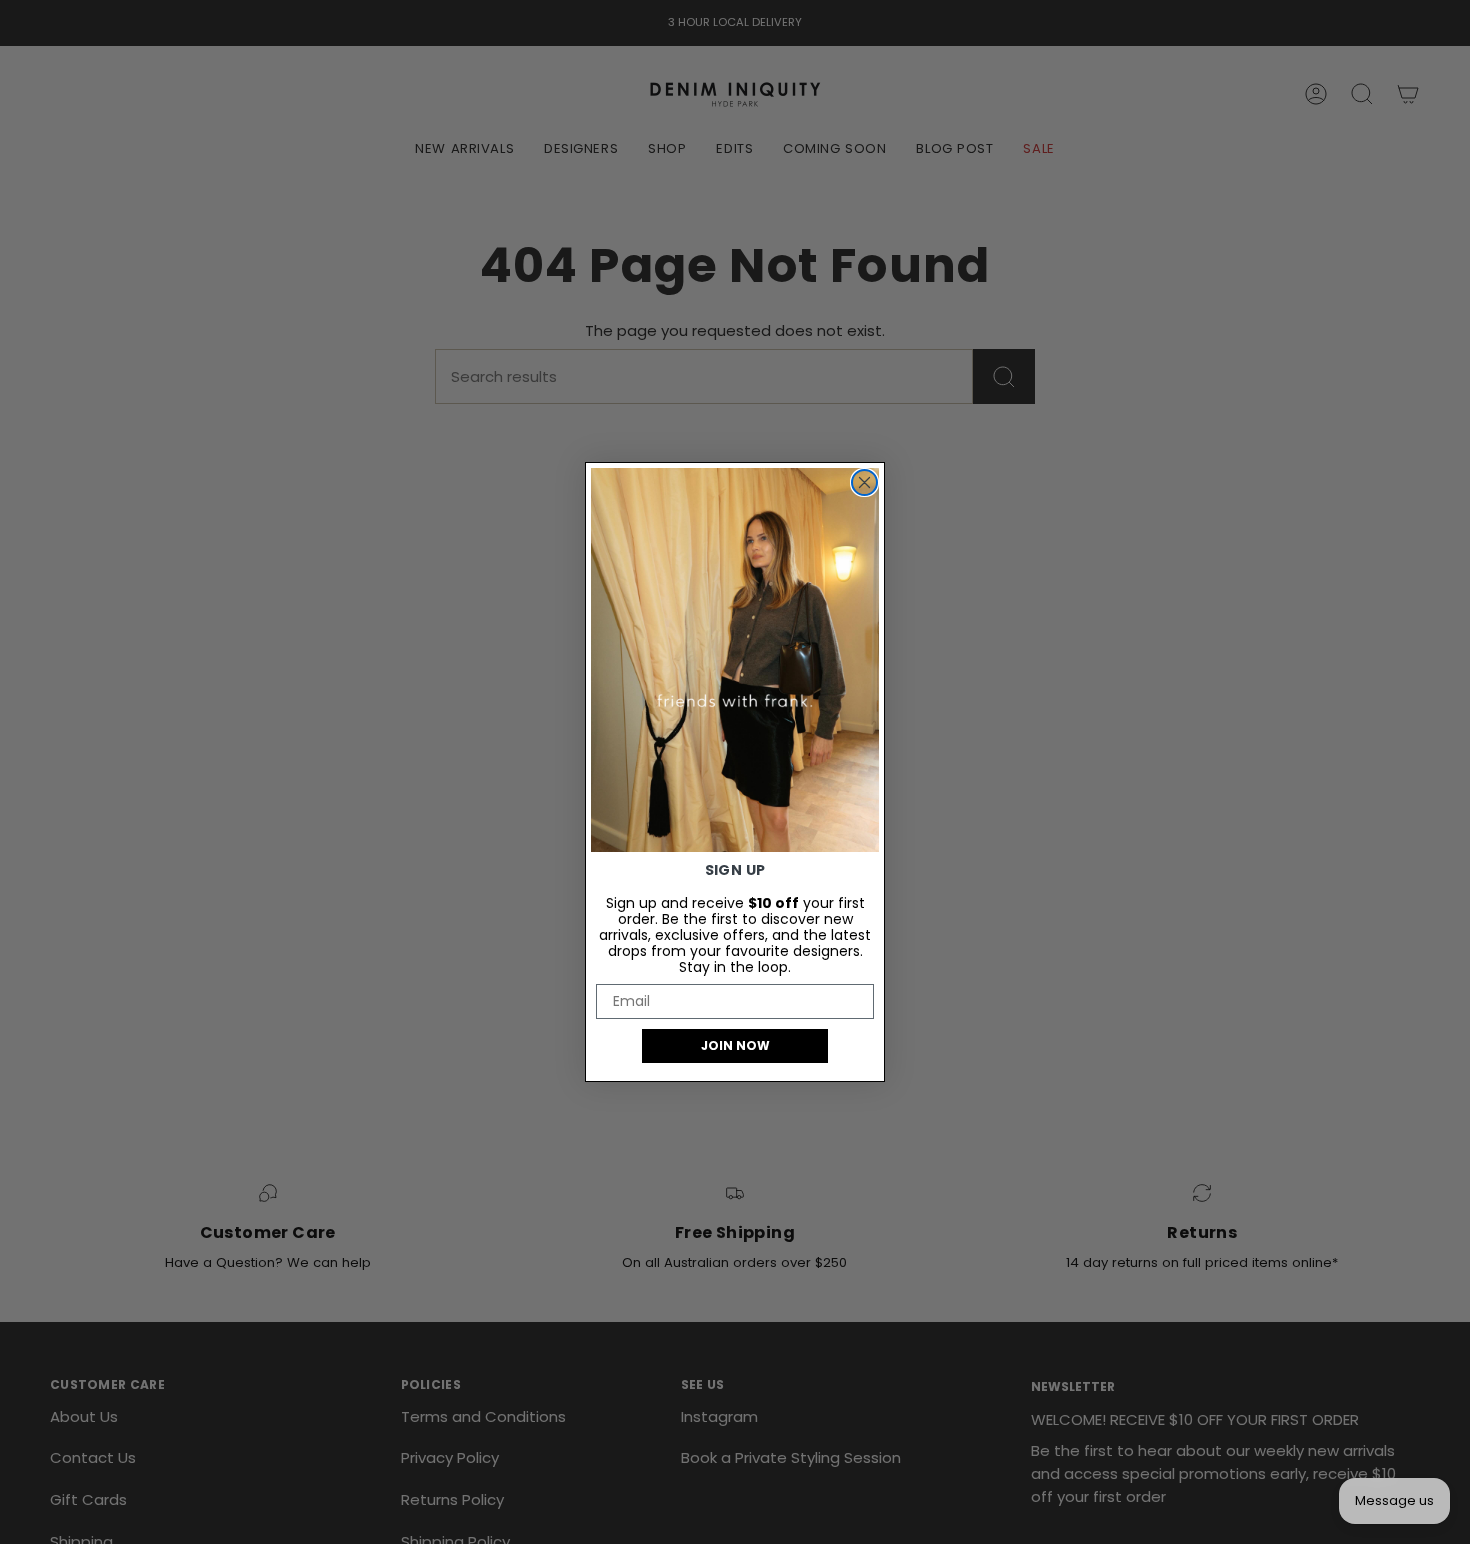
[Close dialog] (864, 482)
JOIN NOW (735, 1045)
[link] (735, 660)
